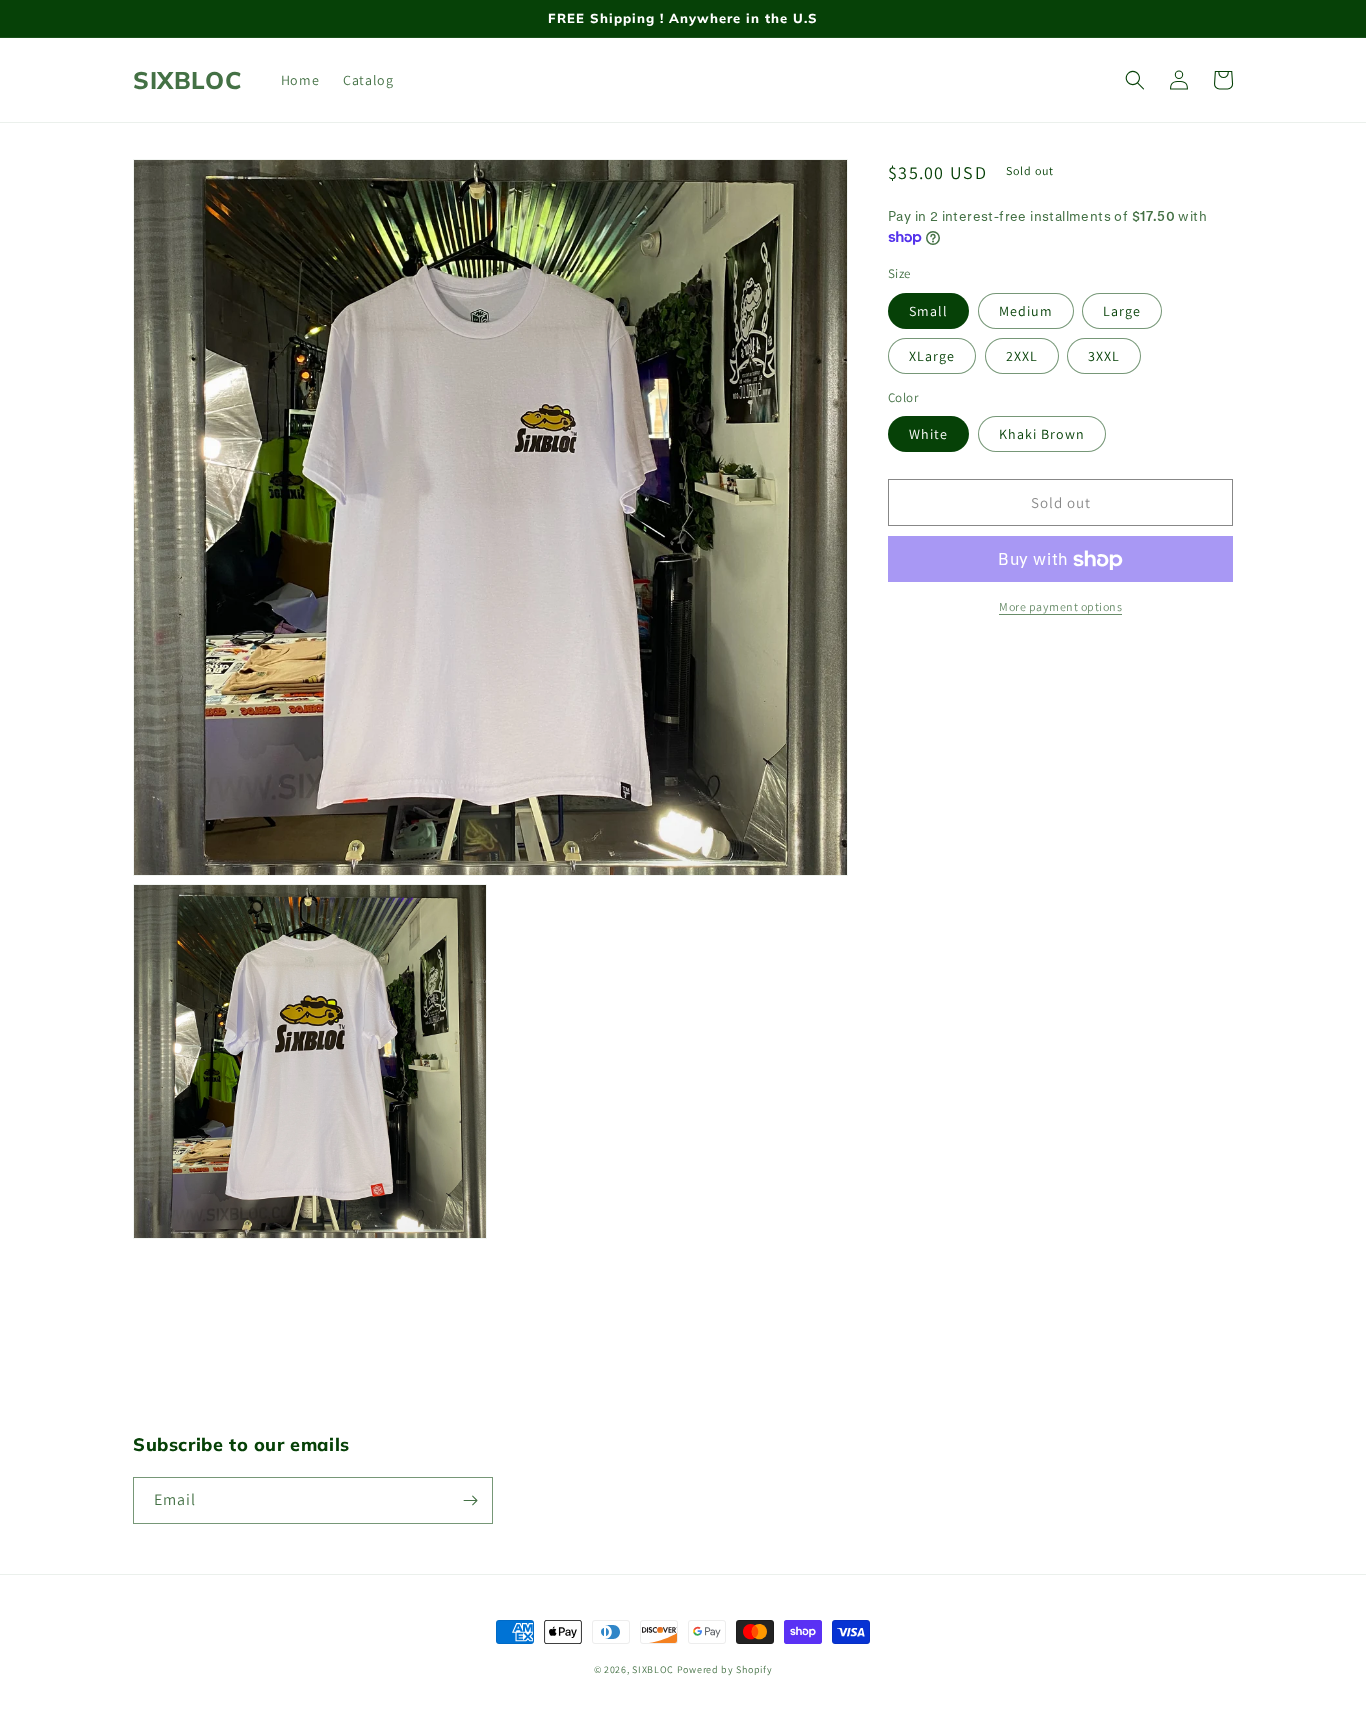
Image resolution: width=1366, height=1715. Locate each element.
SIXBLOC (653, 1669)
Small (928, 311)
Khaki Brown (1042, 435)
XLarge (932, 356)
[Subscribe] (470, 1500)
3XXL (1104, 356)
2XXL (1022, 356)
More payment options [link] (1060, 607)
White (928, 435)
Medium (1026, 311)
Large (1122, 311)
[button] (1135, 80)
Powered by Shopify (725, 1669)
